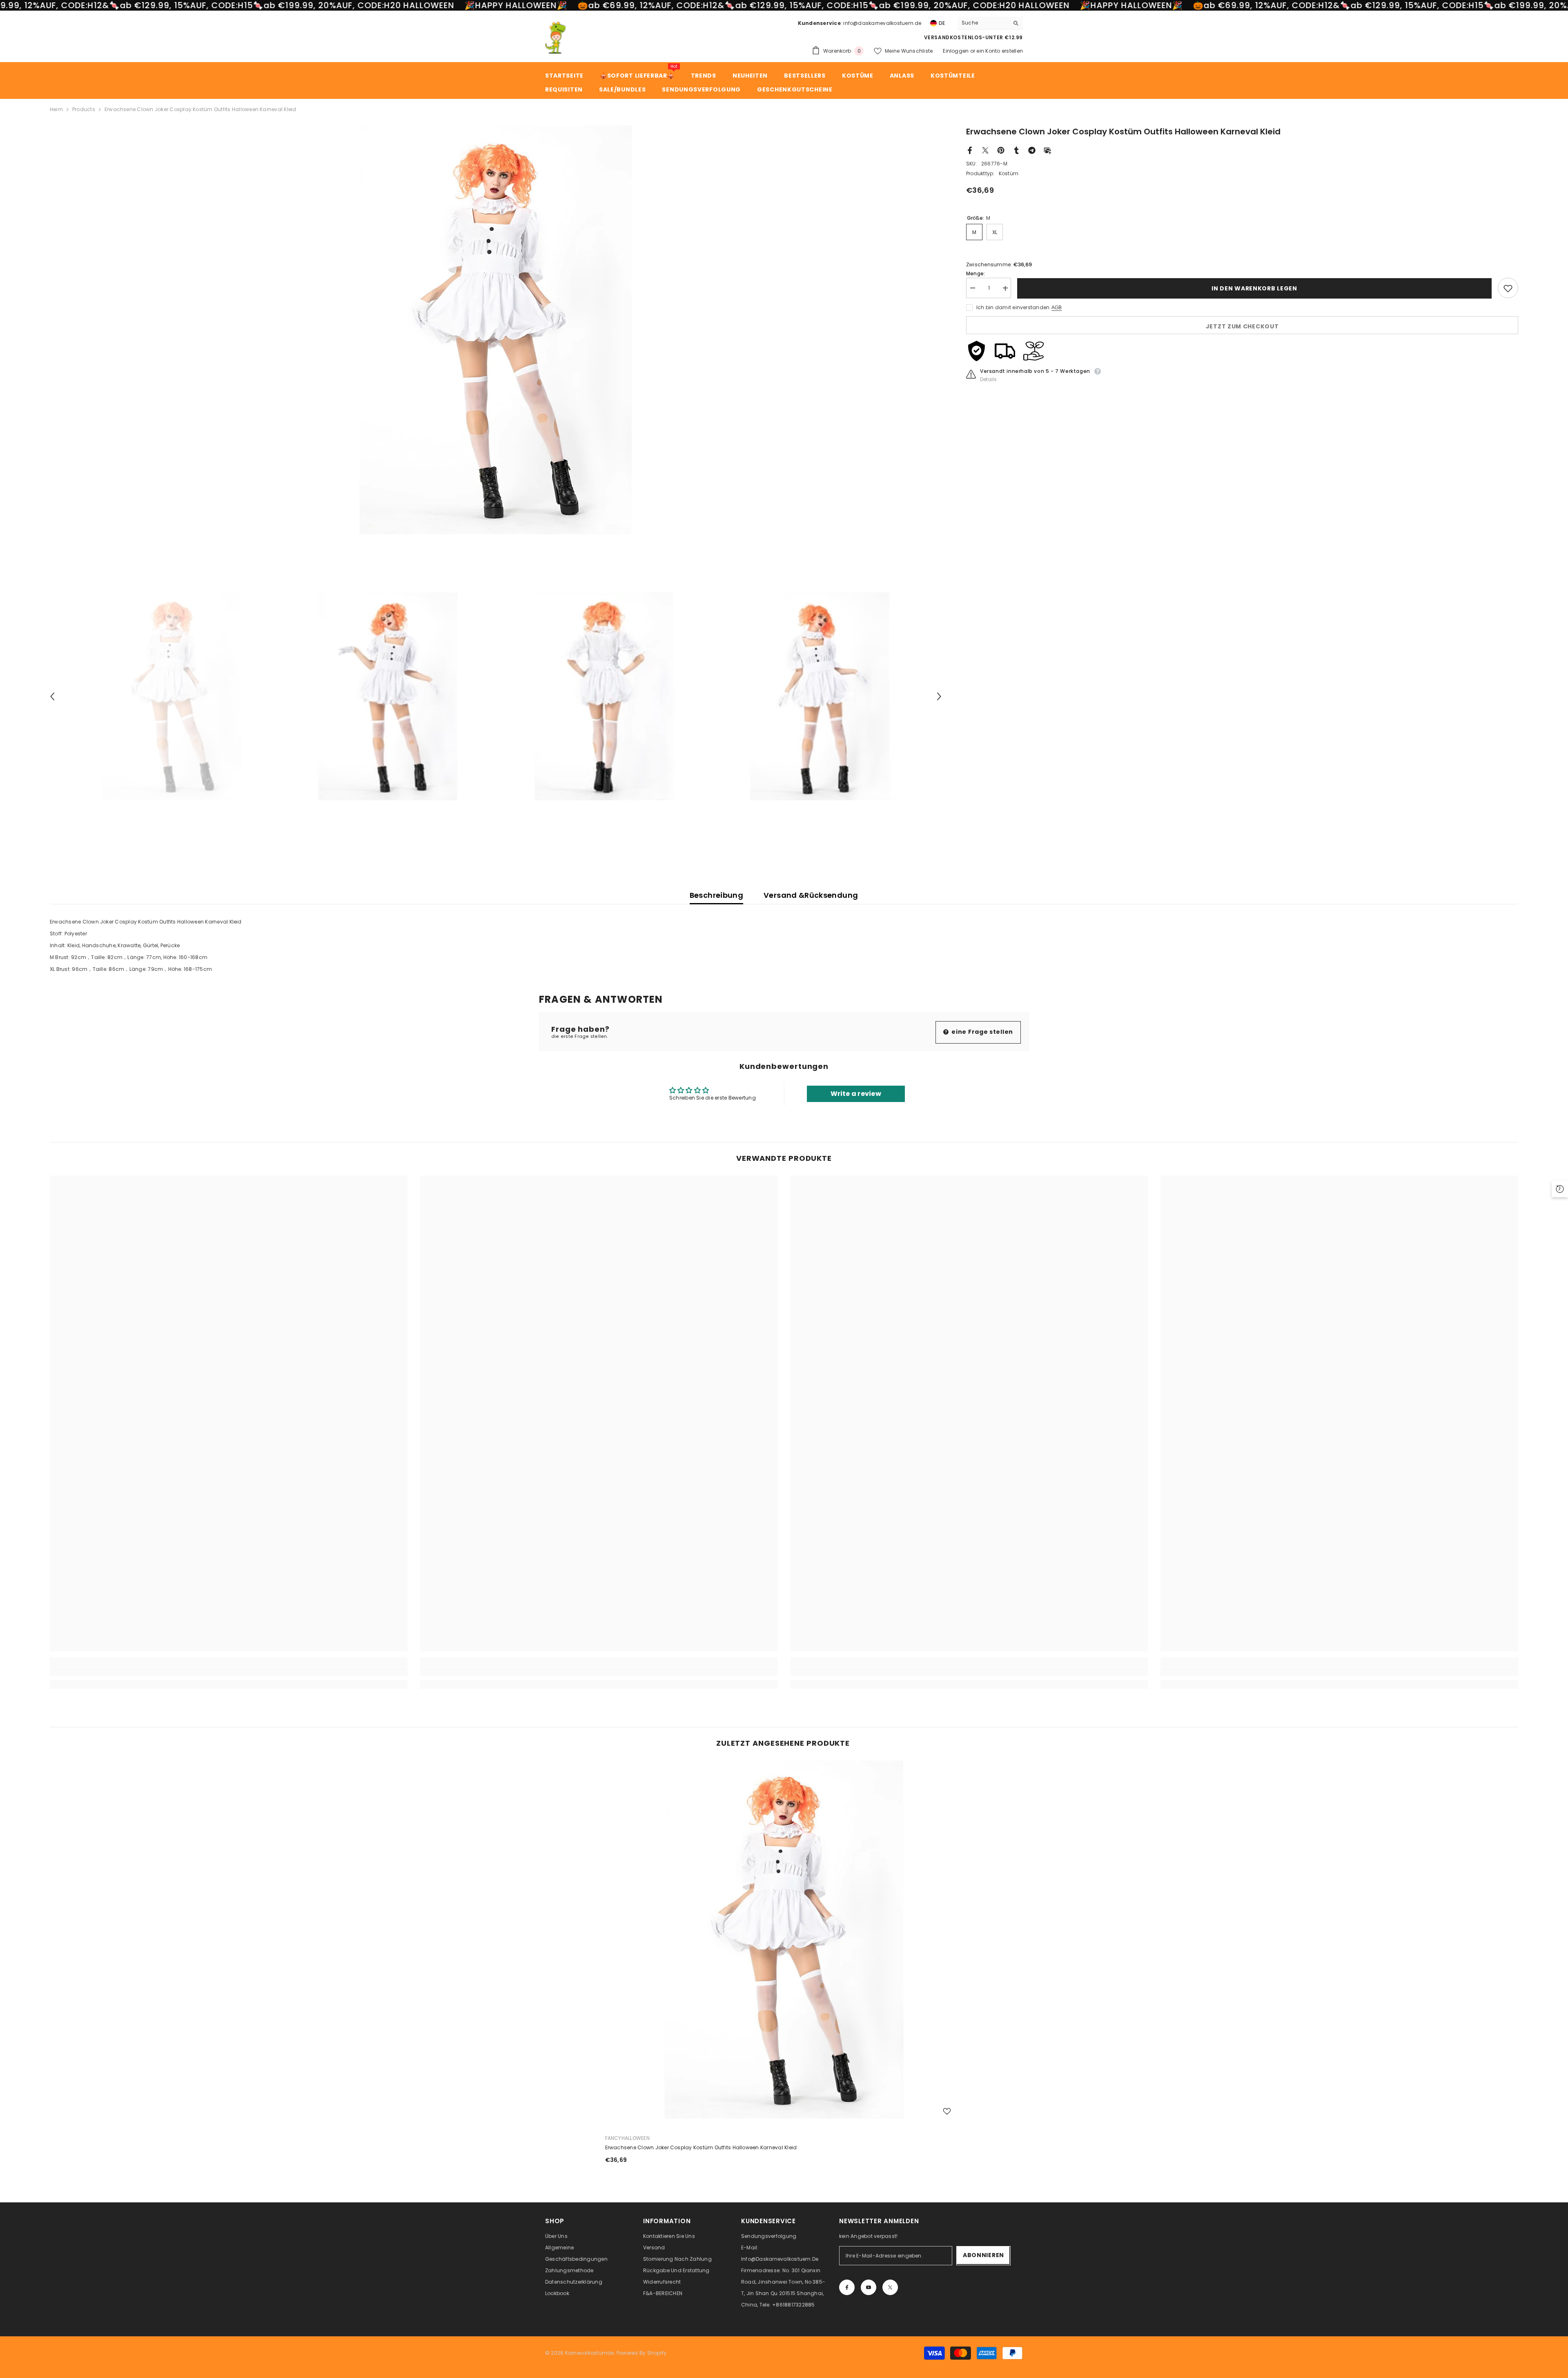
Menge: (976, 274)
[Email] (1047, 150)
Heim (56, 109)
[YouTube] (869, 2287)
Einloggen (956, 51)
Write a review (856, 1094)
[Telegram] (1032, 150)
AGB (1057, 308)
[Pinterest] (1001, 150)
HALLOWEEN (429, 5)
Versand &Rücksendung (811, 895)
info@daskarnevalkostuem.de (882, 23)
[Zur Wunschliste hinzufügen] (1508, 288)
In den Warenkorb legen (1256, 288)
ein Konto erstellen (1000, 51)
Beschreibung (716, 895)
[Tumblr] (1016, 150)
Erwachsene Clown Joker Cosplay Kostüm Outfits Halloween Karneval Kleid (701, 2147)
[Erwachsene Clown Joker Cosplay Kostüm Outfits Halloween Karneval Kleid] (784, 1940)
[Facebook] (970, 150)
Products (84, 109)
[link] (229, 1671)
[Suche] (990, 23)
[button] (52, 696)
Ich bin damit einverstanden (1013, 308)
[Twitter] (985, 150)
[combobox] (983, 23)
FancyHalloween (627, 2138)
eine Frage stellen (982, 1032)
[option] (496, 330)
